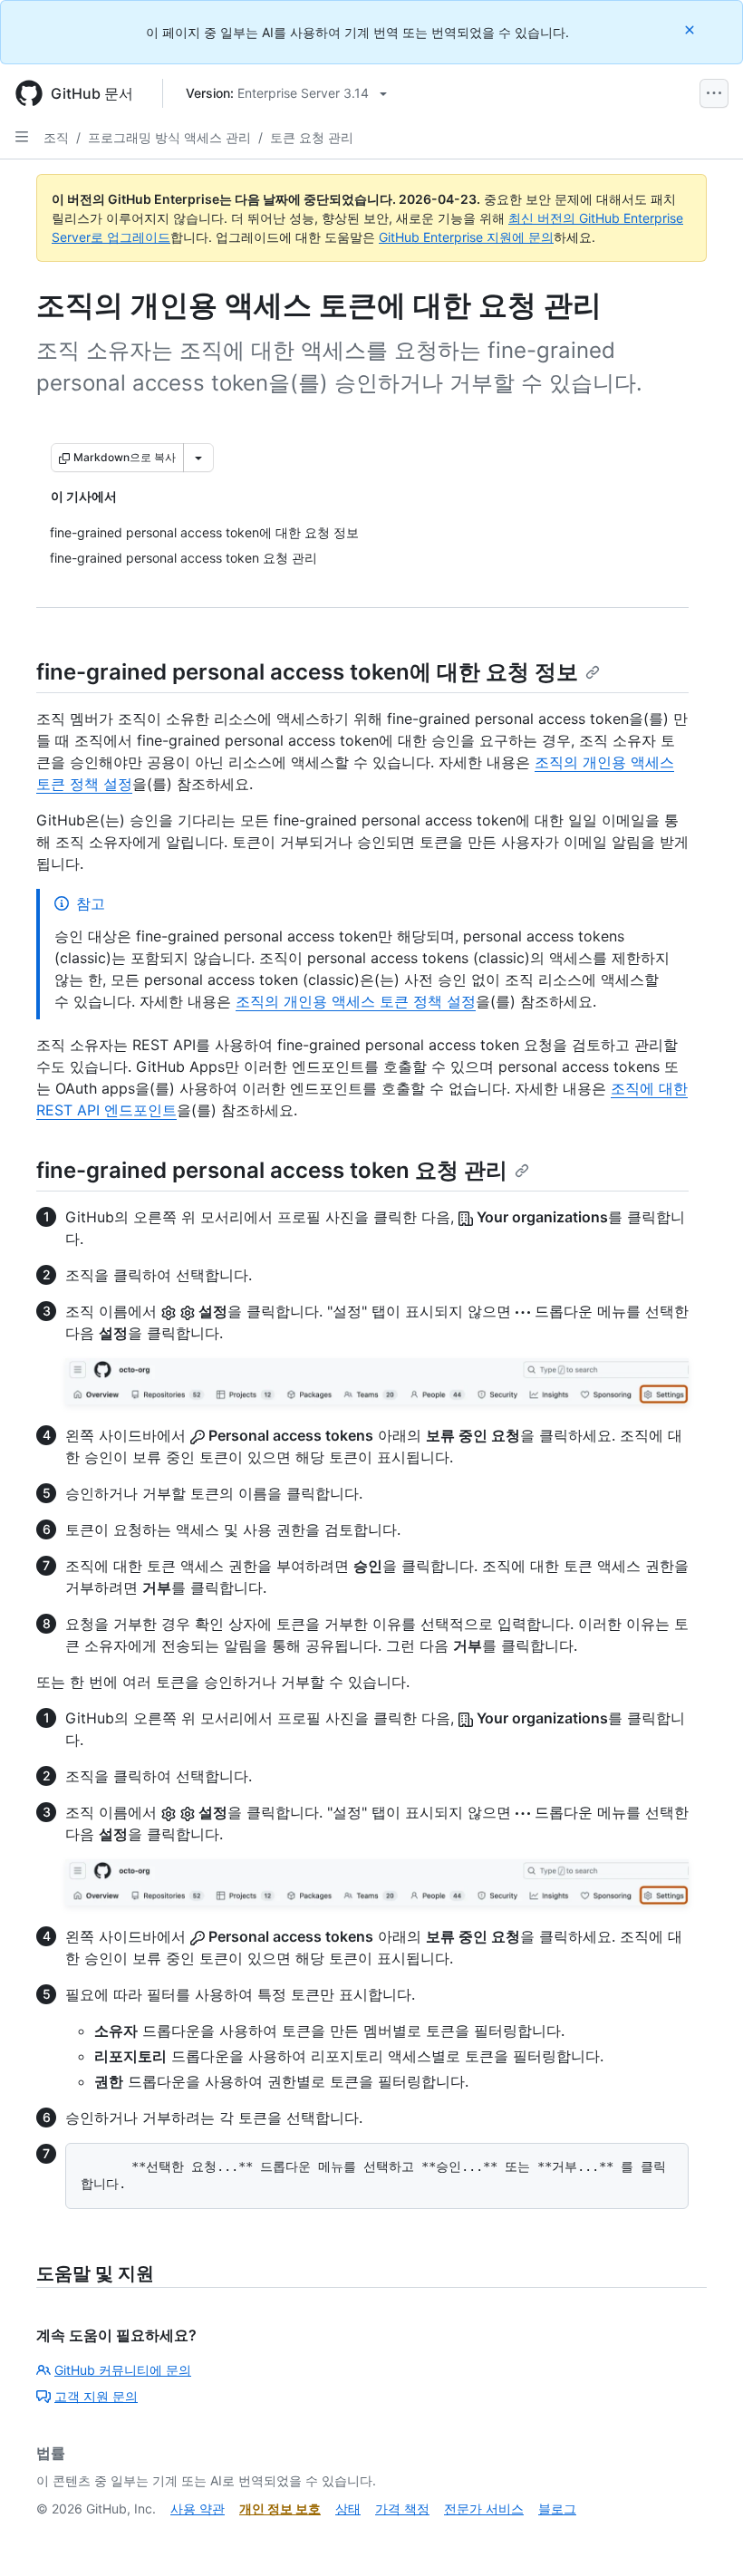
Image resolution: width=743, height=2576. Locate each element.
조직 (56, 137)
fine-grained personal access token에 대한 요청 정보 (307, 672)
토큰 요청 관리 (312, 137)
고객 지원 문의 (96, 2396)
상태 (348, 2508)
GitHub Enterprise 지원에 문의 (466, 237)
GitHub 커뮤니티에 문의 (123, 2370)
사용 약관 (198, 2508)
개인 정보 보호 (280, 2508)
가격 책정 (402, 2508)
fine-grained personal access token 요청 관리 (272, 1170)
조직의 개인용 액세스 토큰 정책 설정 (356, 1001)
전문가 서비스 (484, 2508)
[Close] (691, 29)
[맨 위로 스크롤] (703, 2536)
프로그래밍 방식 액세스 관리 (169, 137)
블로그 (557, 2508)
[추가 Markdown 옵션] (198, 458)
